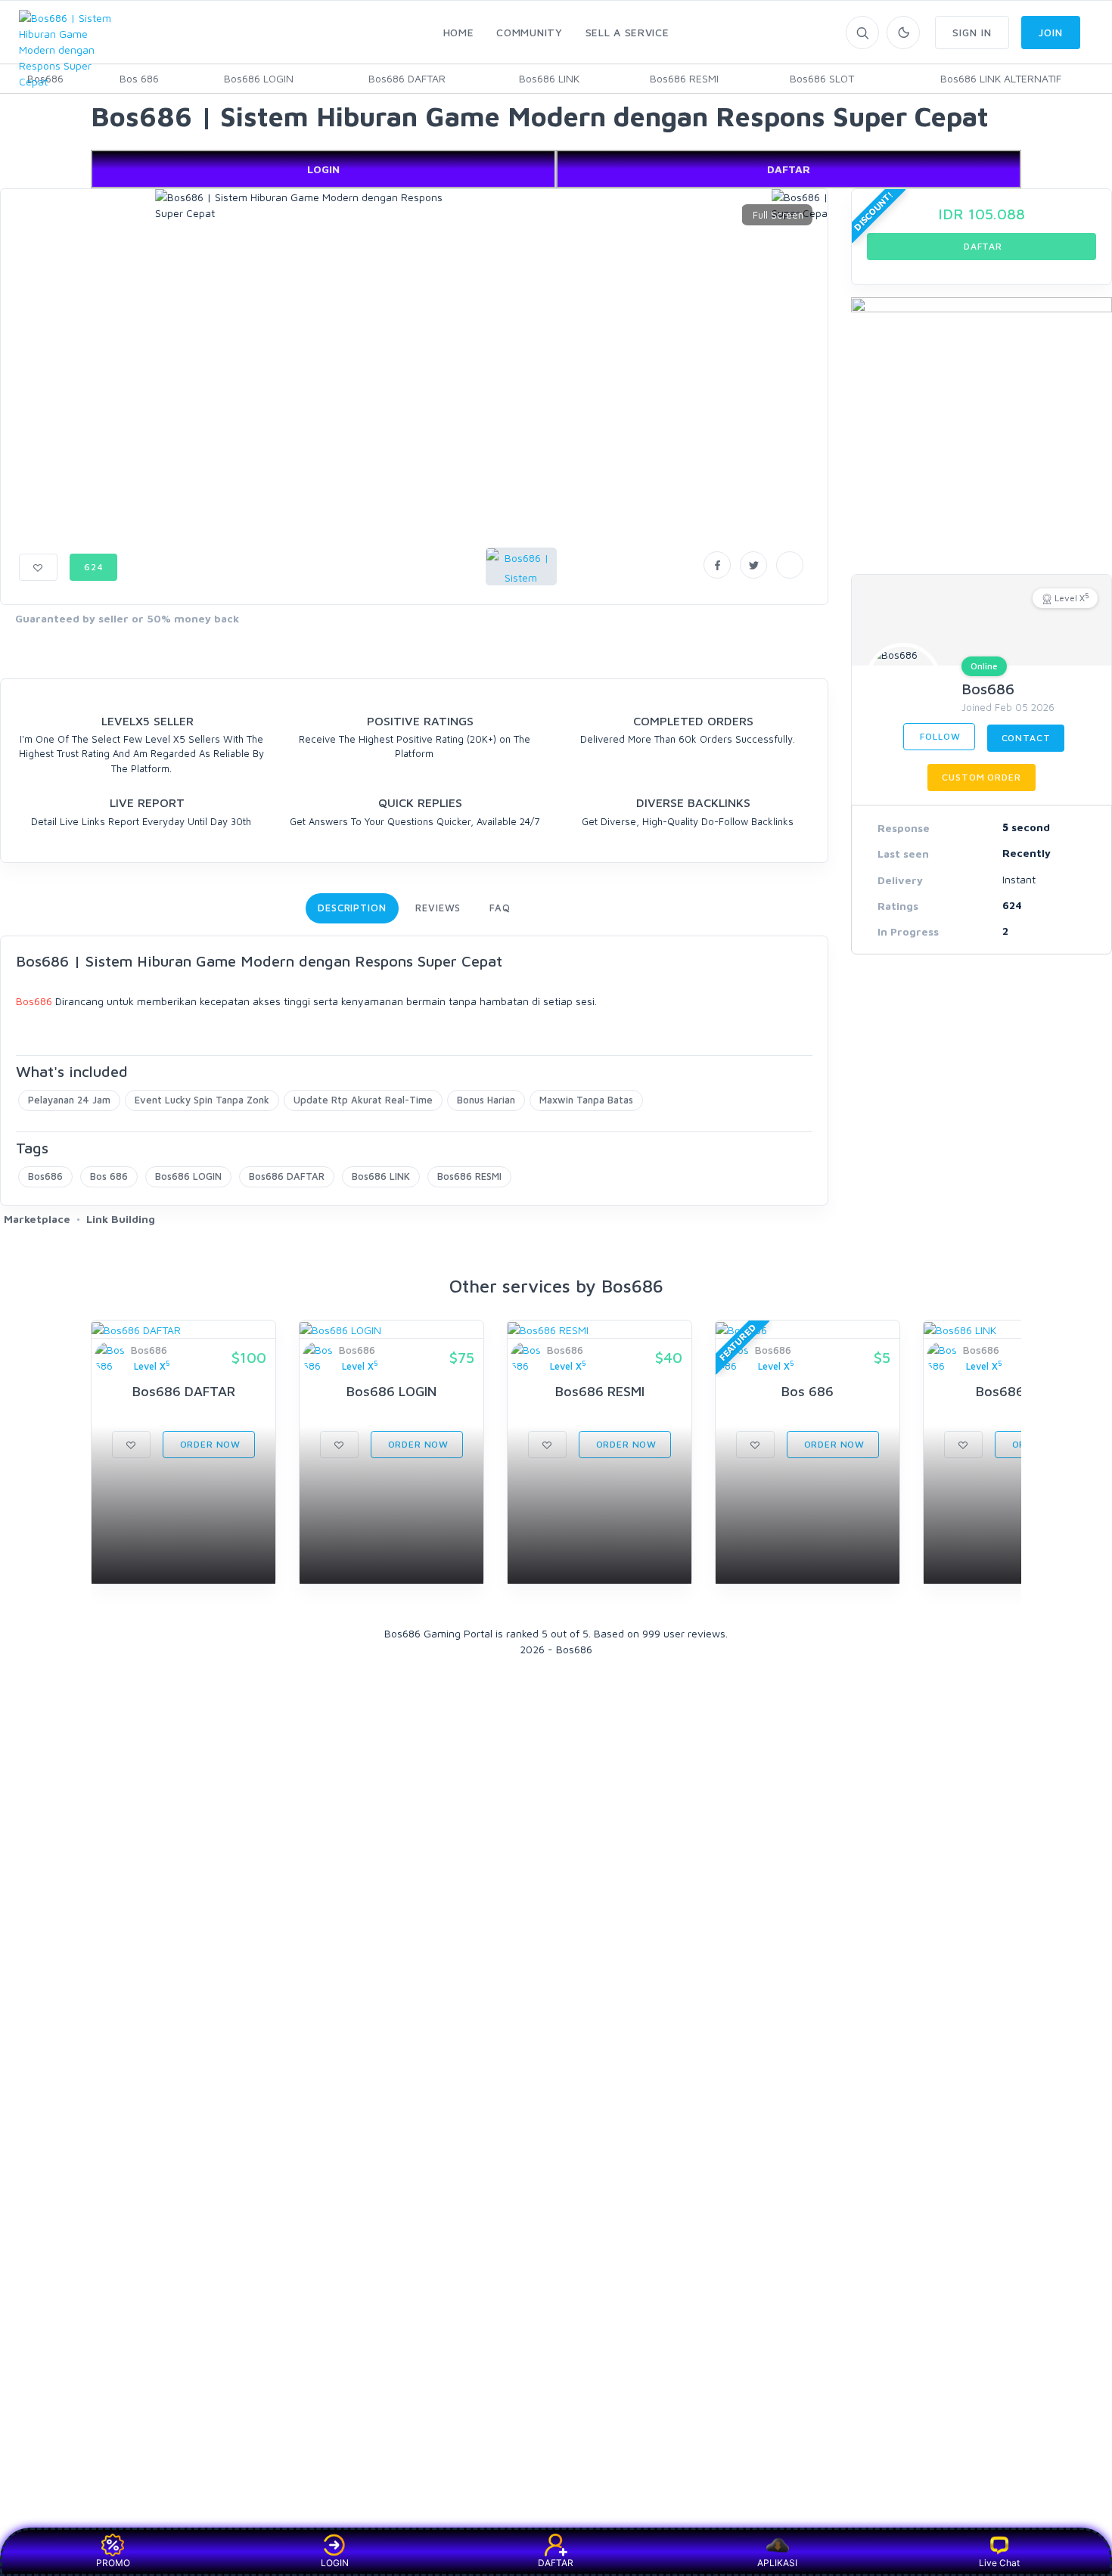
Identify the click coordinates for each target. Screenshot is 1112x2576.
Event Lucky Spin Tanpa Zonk (202, 1100)
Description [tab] (352, 908)
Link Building (121, 1219)
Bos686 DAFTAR (407, 78)
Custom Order (981, 777)
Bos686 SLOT (822, 78)
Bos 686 (139, 78)
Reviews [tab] (438, 908)
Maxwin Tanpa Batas (586, 1100)
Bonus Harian (486, 1100)
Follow (939, 736)
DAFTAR (789, 169)
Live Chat (999, 2563)
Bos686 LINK (549, 78)
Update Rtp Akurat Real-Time (363, 1100)
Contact (1026, 738)
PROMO (113, 2563)
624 (94, 567)
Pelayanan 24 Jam (69, 1100)
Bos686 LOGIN (259, 78)
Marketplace (37, 1219)
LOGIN (323, 169)
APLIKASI (777, 2563)
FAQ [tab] (500, 908)
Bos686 (34, 1001)
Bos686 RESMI (684, 78)
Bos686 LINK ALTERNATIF (1001, 78)
